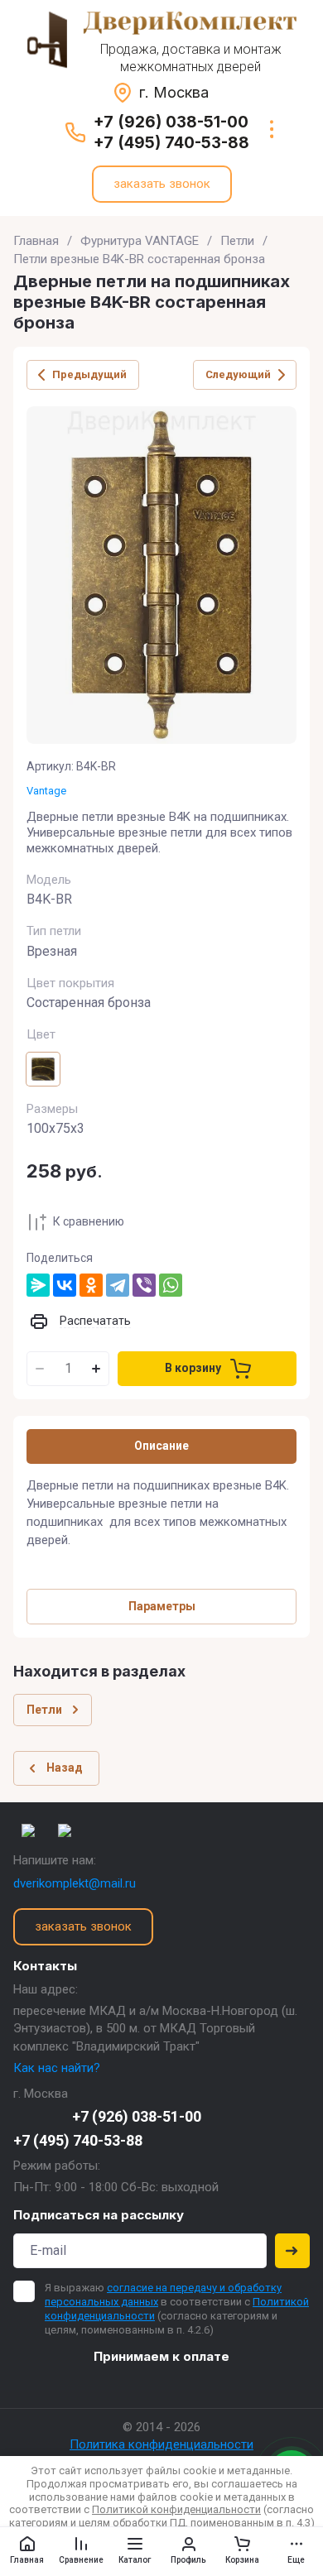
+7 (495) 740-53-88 (171, 143)
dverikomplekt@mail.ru (75, 1883)
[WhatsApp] (171, 1285)
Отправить (292, 2251)
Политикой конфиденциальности (176, 2509)
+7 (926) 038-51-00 (171, 122)
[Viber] (144, 1285)
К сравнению (89, 1221)
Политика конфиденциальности (161, 2444)
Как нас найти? (57, 2068)
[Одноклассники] (91, 1285)
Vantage (46, 791)
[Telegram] (118, 1285)
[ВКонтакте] (65, 1285)
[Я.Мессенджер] (38, 1285)
